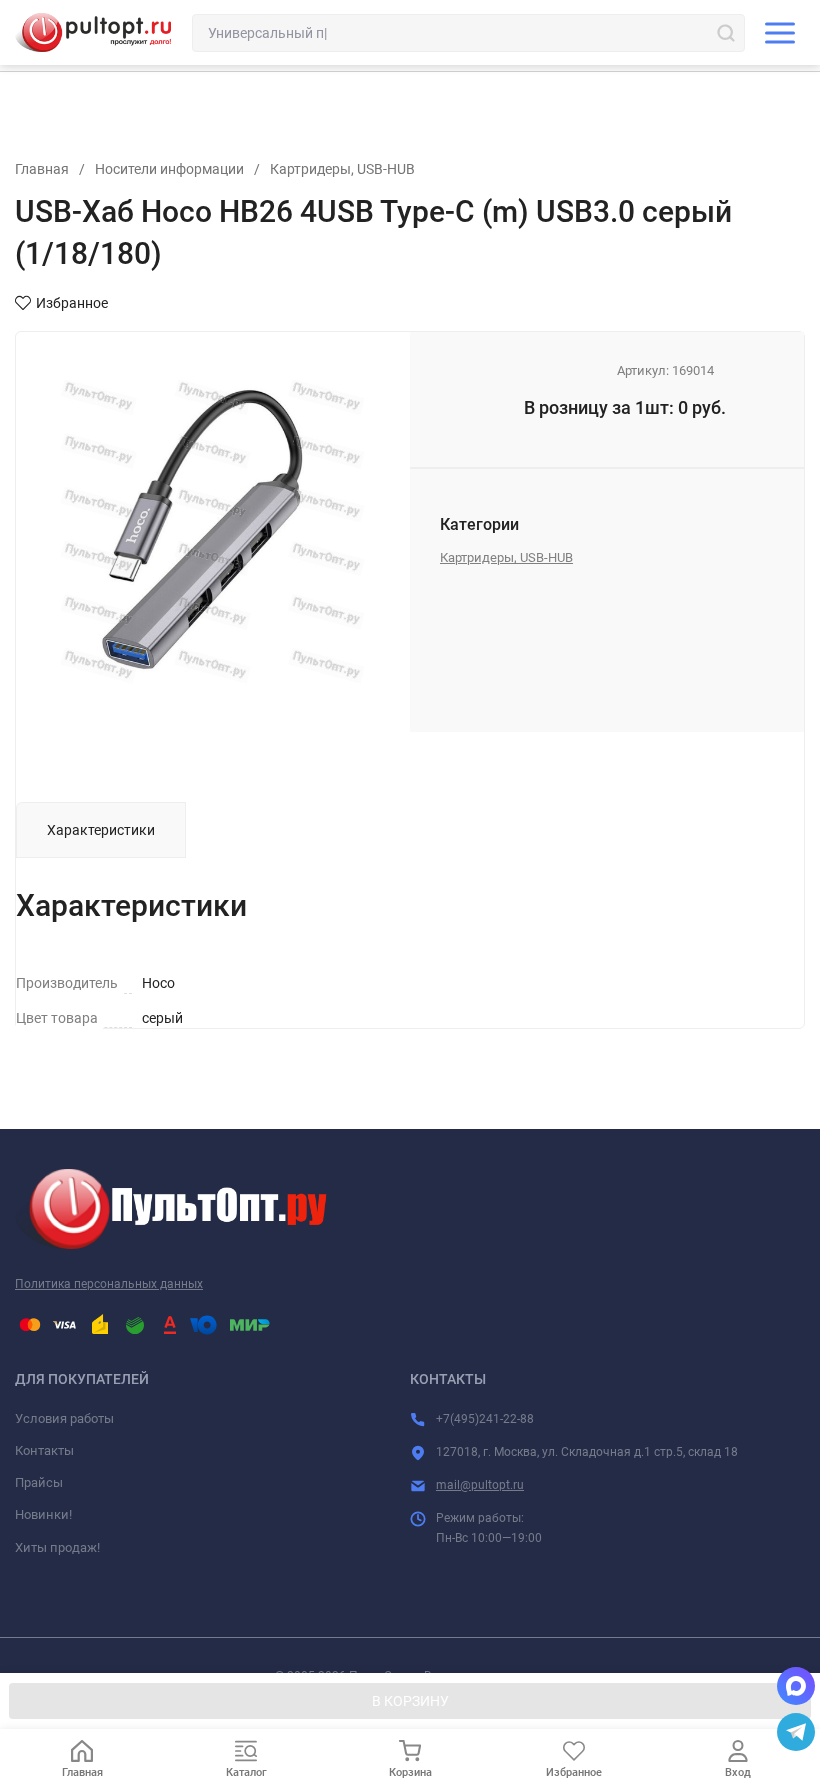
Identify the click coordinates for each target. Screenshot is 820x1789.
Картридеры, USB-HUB (342, 169)
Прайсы (39, 1482)
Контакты (44, 1450)
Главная (42, 169)
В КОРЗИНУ (410, 1701)
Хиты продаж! (57, 1547)
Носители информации (169, 169)
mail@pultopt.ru (480, 1485)
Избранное (72, 303)
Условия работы (64, 1418)
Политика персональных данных (109, 1284)
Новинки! (43, 1514)
